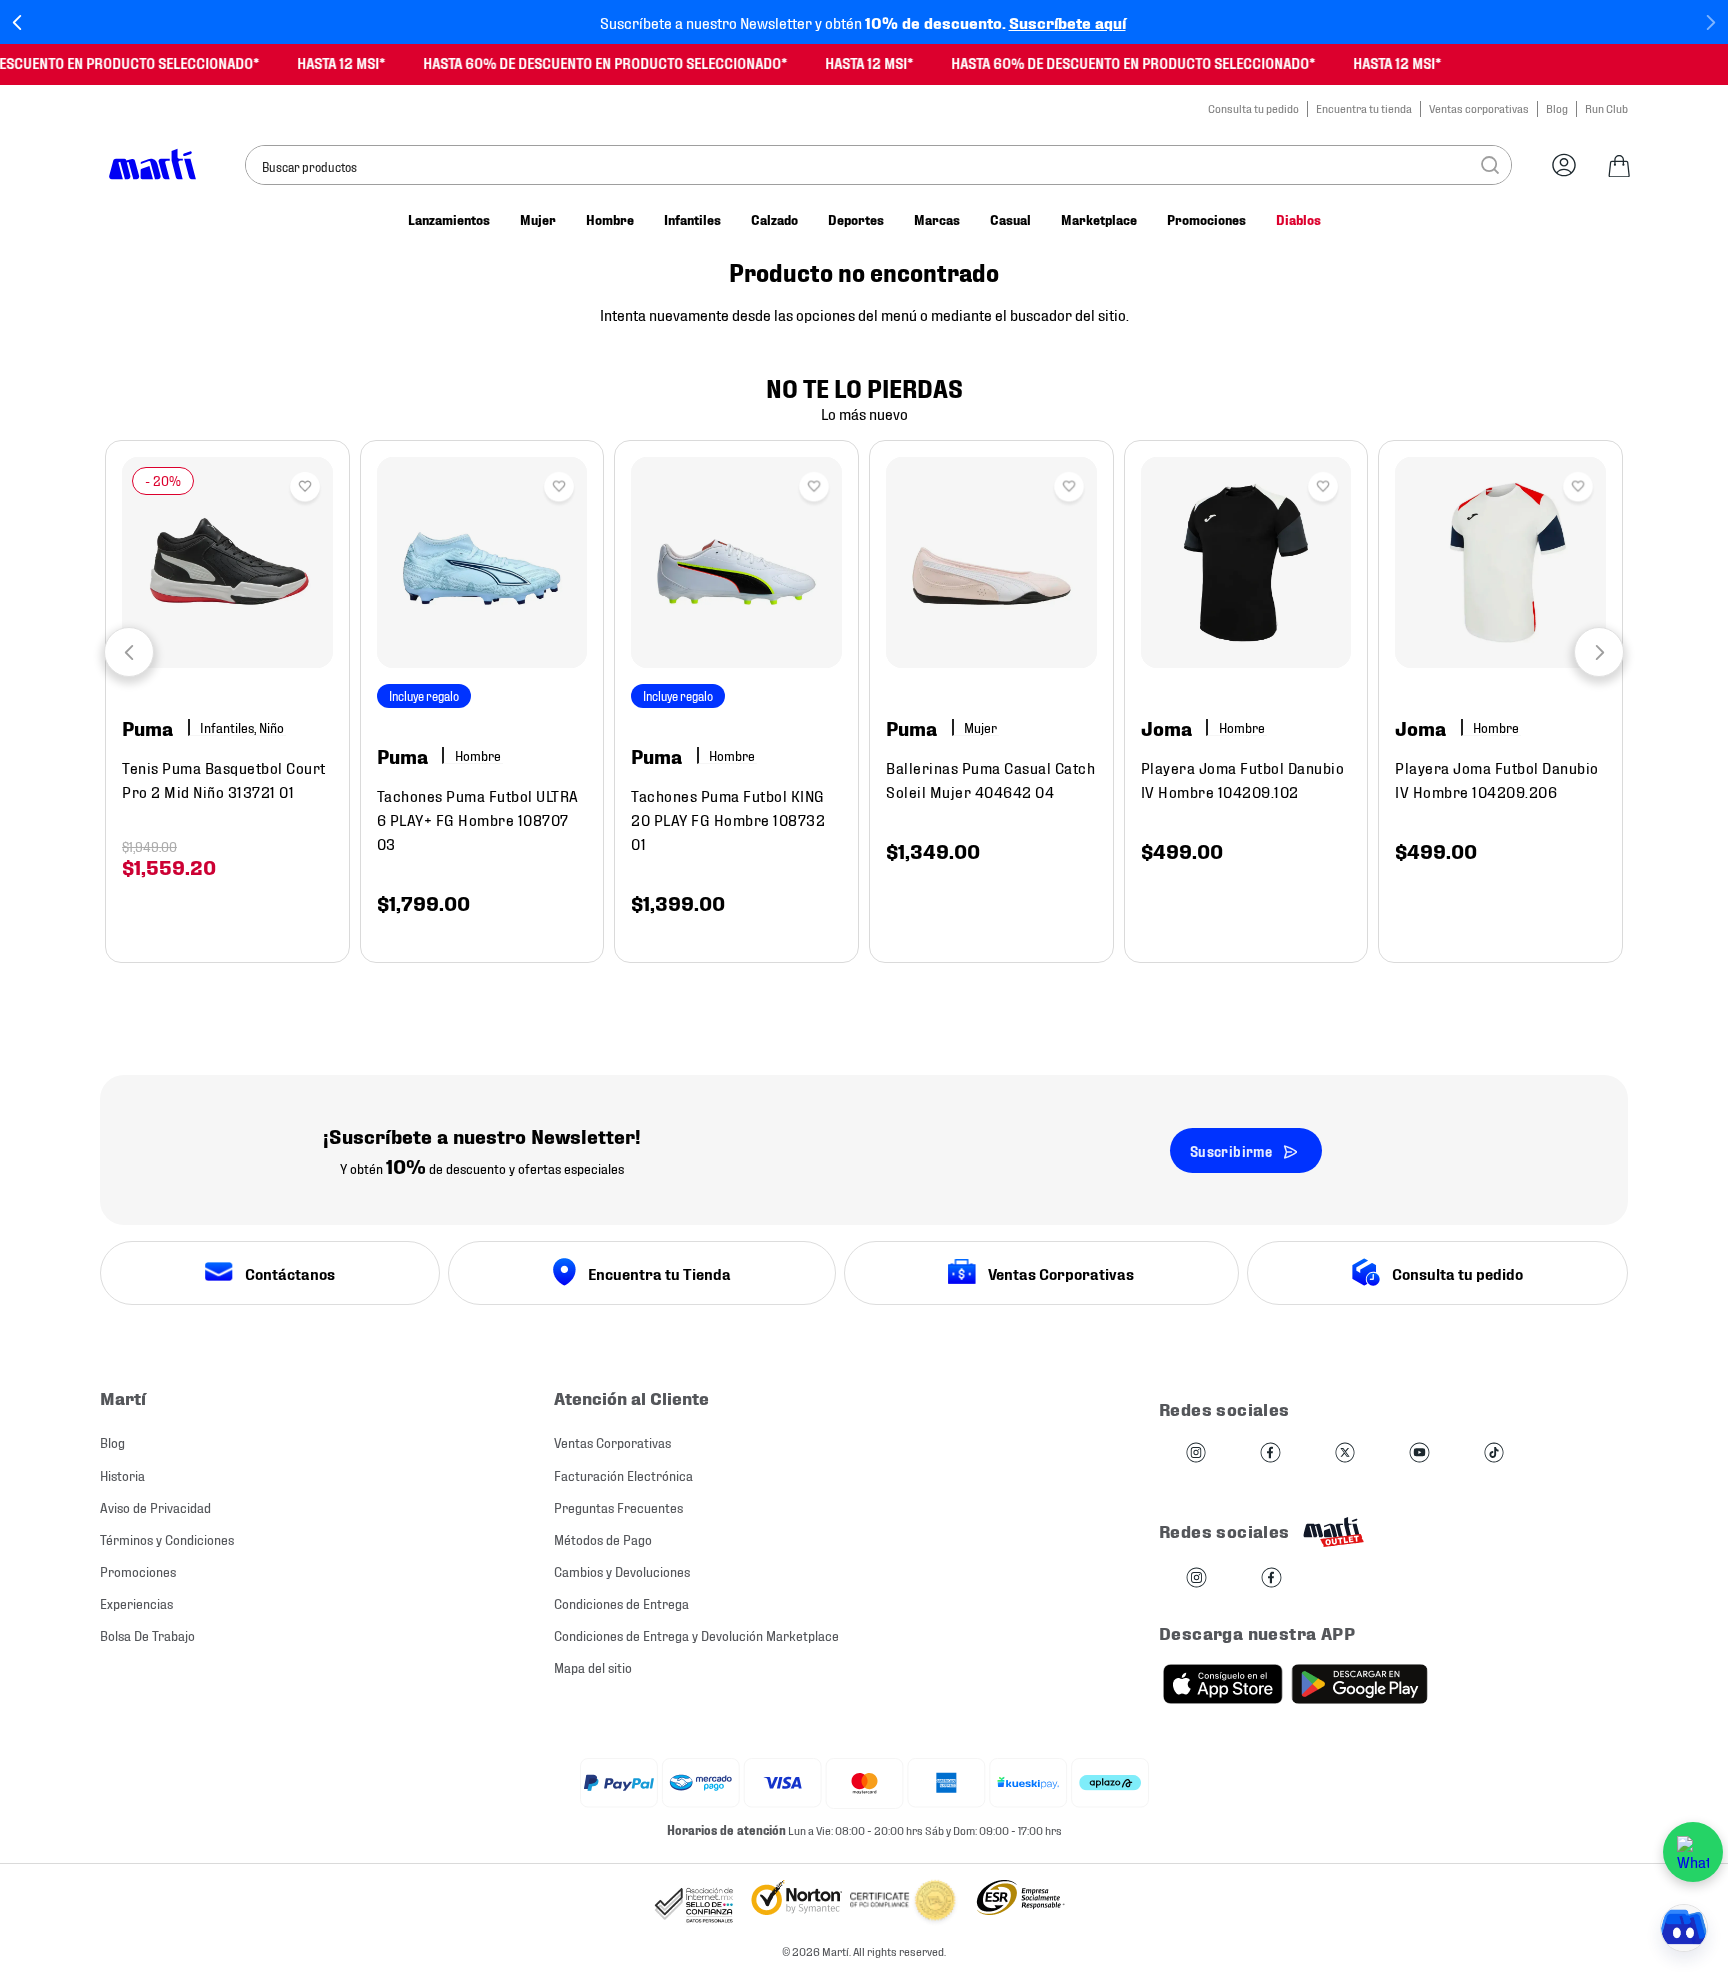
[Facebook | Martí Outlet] (1271, 1578)
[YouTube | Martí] (1419, 1453)
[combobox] (878, 165)
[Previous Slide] (17, 22)
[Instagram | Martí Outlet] (1196, 1578)
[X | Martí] (1345, 1453)
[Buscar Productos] (1490, 165)
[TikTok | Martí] (1494, 1453)
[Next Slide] (1710, 22)
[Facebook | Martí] (1270, 1453)
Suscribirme (1231, 1150)
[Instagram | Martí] (1196, 1453)
